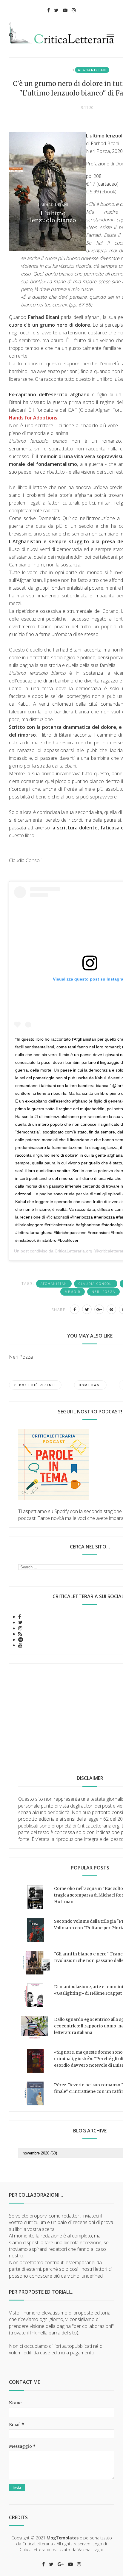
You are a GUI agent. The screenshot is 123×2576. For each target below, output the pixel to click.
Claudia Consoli (96, 1284)
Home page (90, 1385)
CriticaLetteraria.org (73, 1251)
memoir (73, 1292)
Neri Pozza (103, 1292)
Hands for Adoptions (33, 418)
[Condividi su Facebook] (75, 1309)
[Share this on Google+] (99, 1309)
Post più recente (38, 1385)
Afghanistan (92, 70)
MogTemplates (63, 2538)
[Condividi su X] (87, 1309)
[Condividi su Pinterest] (111, 1309)
